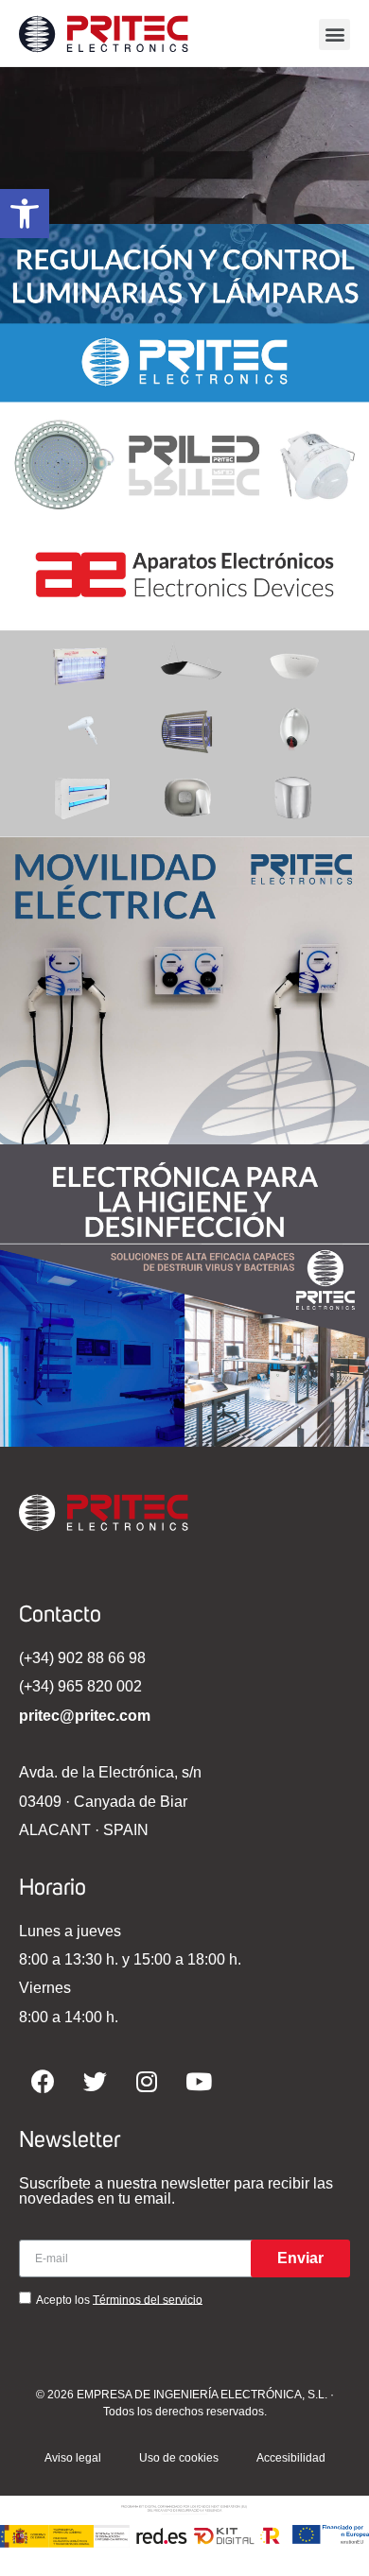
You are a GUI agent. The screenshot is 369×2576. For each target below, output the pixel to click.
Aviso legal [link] (73, 2458)
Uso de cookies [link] (179, 2458)
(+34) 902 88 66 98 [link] (82, 1658)
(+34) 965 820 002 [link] (80, 1686)
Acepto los (119, 2299)
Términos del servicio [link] (148, 2299)
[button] (334, 34)
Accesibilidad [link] (291, 2458)
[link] (25, 214)
